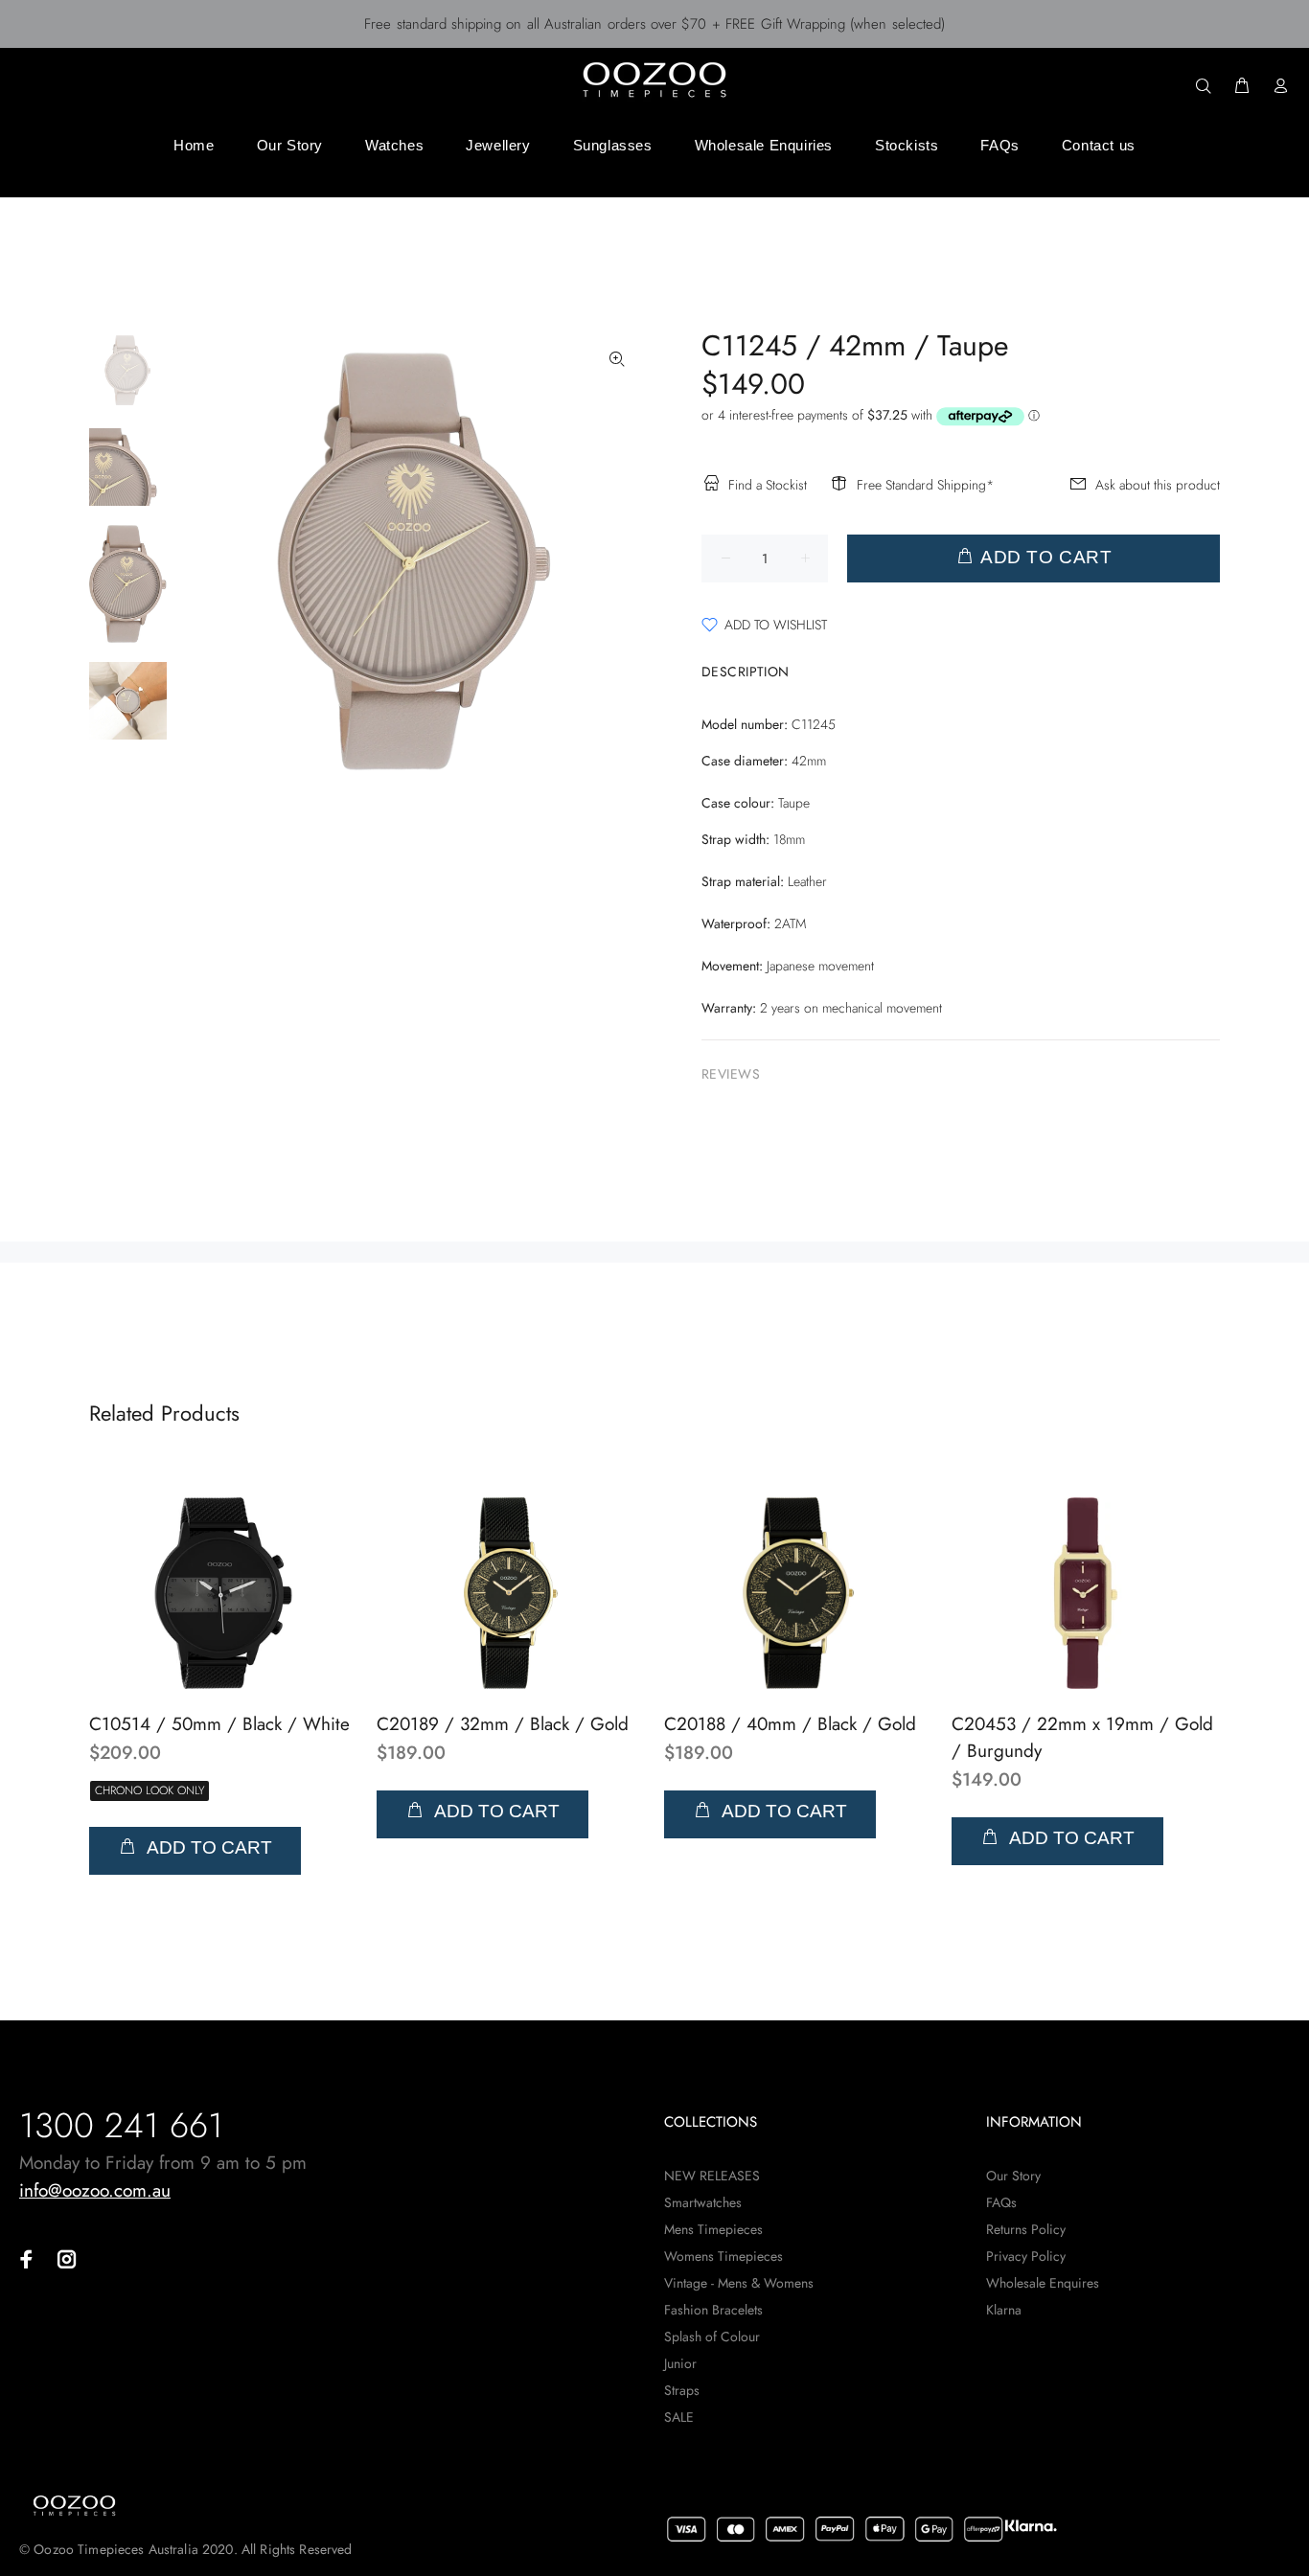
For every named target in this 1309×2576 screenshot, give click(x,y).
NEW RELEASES (712, 2176)
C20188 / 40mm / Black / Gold (790, 1724)
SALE (679, 2417)
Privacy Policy (1026, 2256)
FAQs (1001, 2202)
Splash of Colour (712, 2337)
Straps (682, 2390)
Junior (680, 2363)
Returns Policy (1026, 2229)
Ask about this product (1158, 485)
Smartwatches (703, 2202)
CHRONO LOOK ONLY (149, 1790)
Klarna (1004, 2310)
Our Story (1013, 2176)
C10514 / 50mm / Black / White (219, 1724)
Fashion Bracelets (713, 2310)
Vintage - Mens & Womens (739, 2283)
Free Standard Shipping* (925, 485)
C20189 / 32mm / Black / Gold (503, 1724)
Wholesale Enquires (1043, 2283)
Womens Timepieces (723, 2256)
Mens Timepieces (713, 2229)
